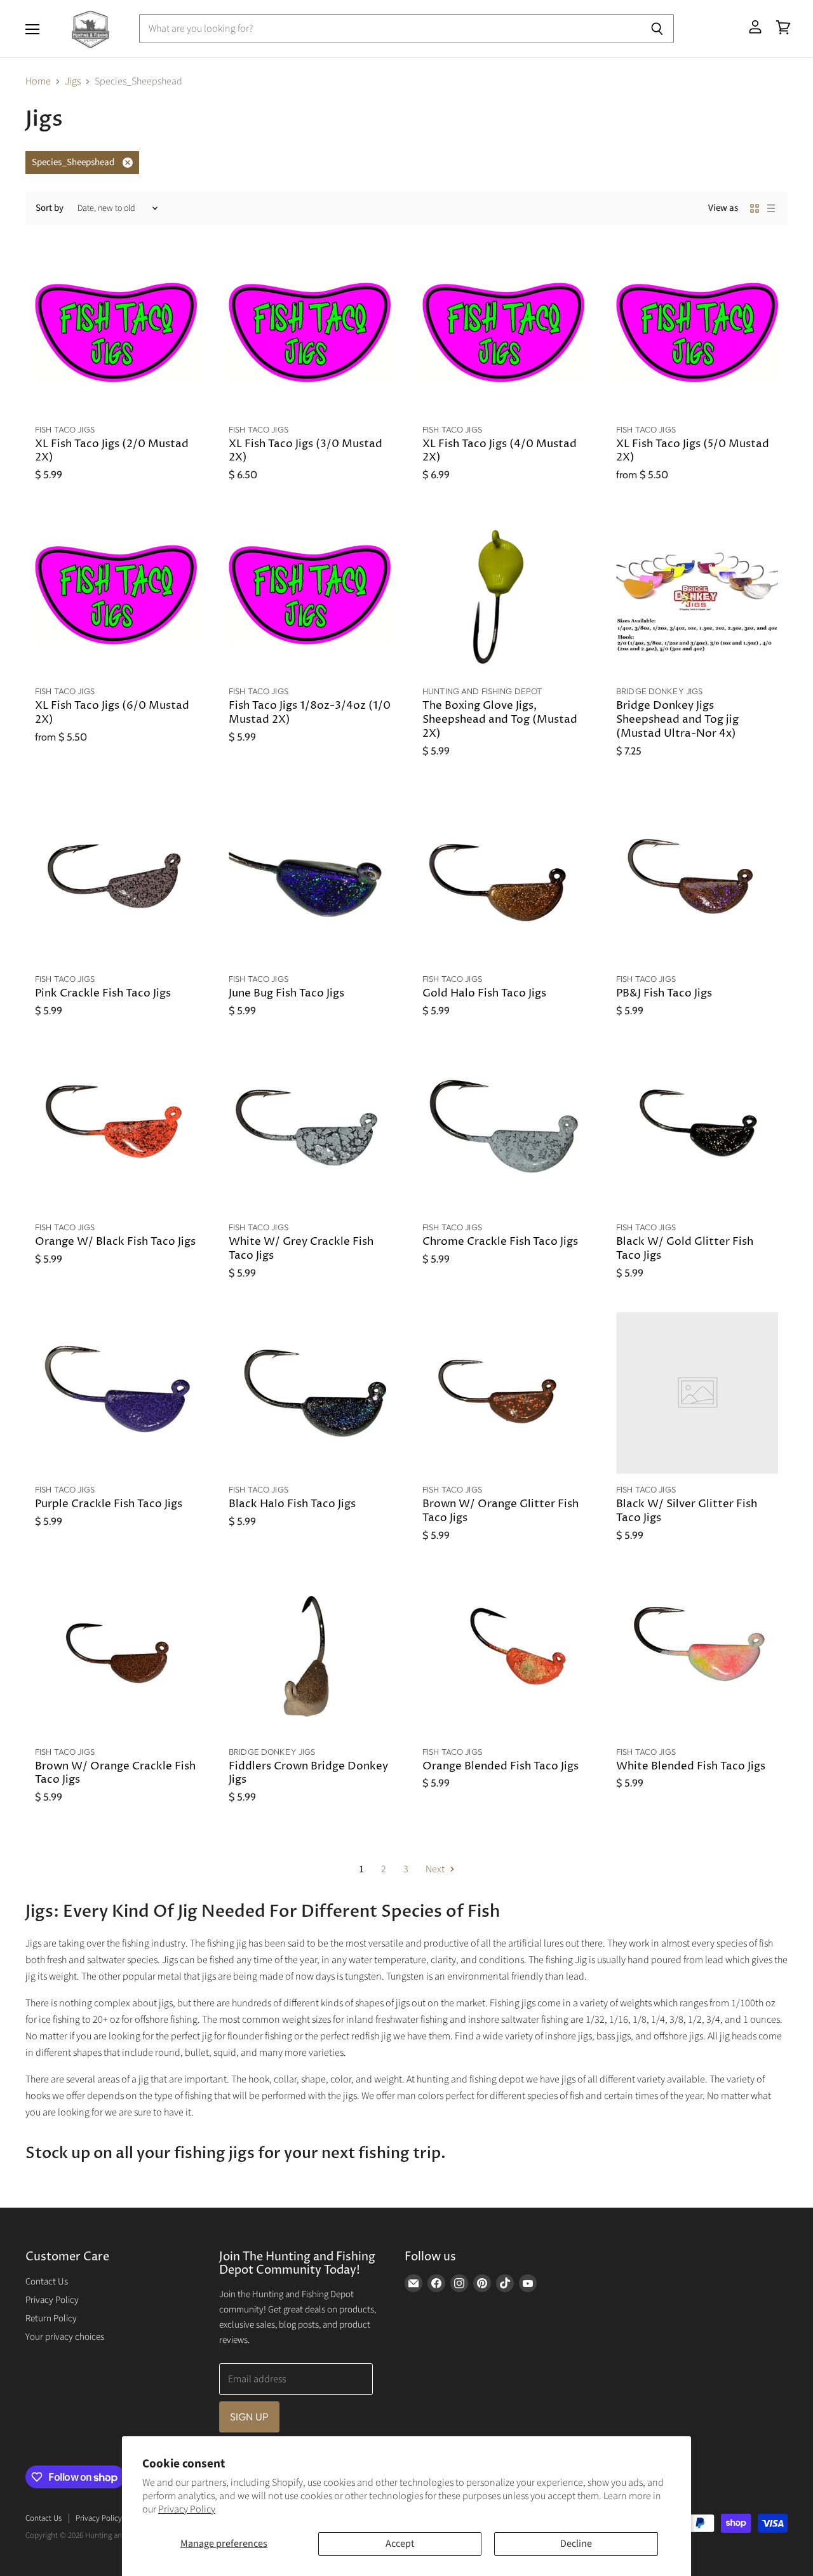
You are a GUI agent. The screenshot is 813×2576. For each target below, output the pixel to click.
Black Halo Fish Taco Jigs (292, 1504)
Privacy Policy (187, 2509)
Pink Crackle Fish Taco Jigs (103, 994)
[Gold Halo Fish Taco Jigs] (503, 882)
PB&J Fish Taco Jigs (664, 994)
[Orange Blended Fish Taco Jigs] (503, 1655)
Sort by (50, 208)
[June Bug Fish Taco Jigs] (310, 882)
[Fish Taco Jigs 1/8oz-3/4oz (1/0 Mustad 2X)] (310, 595)
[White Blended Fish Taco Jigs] (697, 1655)
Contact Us (47, 2282)
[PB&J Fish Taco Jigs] (697, 882)
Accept (400, 2544)
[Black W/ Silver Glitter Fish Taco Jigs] (697, 1393)
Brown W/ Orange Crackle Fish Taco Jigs (115, 1774)
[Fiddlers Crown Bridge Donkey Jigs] (310, 1655)
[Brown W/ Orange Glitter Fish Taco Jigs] (503, 1393)
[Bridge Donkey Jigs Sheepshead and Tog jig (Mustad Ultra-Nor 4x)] (697, 595)
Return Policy (51, 2318)
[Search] (657, 29)
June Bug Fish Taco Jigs (286, 994)
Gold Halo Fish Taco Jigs (484, 994)
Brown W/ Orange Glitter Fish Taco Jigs (501, 1511)
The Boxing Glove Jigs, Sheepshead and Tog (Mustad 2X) (500, 720)
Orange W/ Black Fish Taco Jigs (115, 1242)
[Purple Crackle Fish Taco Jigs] (116, 1393)
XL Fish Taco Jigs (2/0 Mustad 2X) (112, 451)
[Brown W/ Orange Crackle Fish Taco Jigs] (116, 1655)
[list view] (771, 208)
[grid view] (755, 208)
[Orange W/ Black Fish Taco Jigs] (116, 1131)
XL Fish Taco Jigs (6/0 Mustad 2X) (112, 713)
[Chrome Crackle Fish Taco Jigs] (503, 1131)
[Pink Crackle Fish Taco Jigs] (116, 882)
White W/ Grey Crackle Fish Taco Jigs (301, 1249)
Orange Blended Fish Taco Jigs (501, 1767)
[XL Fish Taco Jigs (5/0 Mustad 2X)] (697, 333)
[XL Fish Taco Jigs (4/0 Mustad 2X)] (503, 333)
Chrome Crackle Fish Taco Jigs (500, 1242)
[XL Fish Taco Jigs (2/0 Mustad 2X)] (116, 333)
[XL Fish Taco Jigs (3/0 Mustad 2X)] (310, 333)
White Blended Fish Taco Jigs (691, 1767)
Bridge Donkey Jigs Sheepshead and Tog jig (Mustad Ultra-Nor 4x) (677, 720)
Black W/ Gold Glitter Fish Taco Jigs (685, 1249)
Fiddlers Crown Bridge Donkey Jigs (308, 1774)
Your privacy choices (65, 2337)
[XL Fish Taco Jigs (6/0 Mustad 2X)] (116, 595)
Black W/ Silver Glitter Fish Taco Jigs (687, 1511)
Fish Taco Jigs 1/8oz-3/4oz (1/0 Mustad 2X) (310, 713)
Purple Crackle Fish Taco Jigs (109, 1504)
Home (38, 81)
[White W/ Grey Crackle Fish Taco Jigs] (310, 1131)
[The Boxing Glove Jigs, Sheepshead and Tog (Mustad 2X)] (503, 595)
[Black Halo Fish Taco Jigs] (310, 1393)
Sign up (249, 2417)
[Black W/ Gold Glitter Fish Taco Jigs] (697, 1131)
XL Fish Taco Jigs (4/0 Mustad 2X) (500, 451)
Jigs (73, 81)
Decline (576, 2544)
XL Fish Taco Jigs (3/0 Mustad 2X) (306, 451)
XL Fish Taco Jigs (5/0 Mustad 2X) (693, 451)
